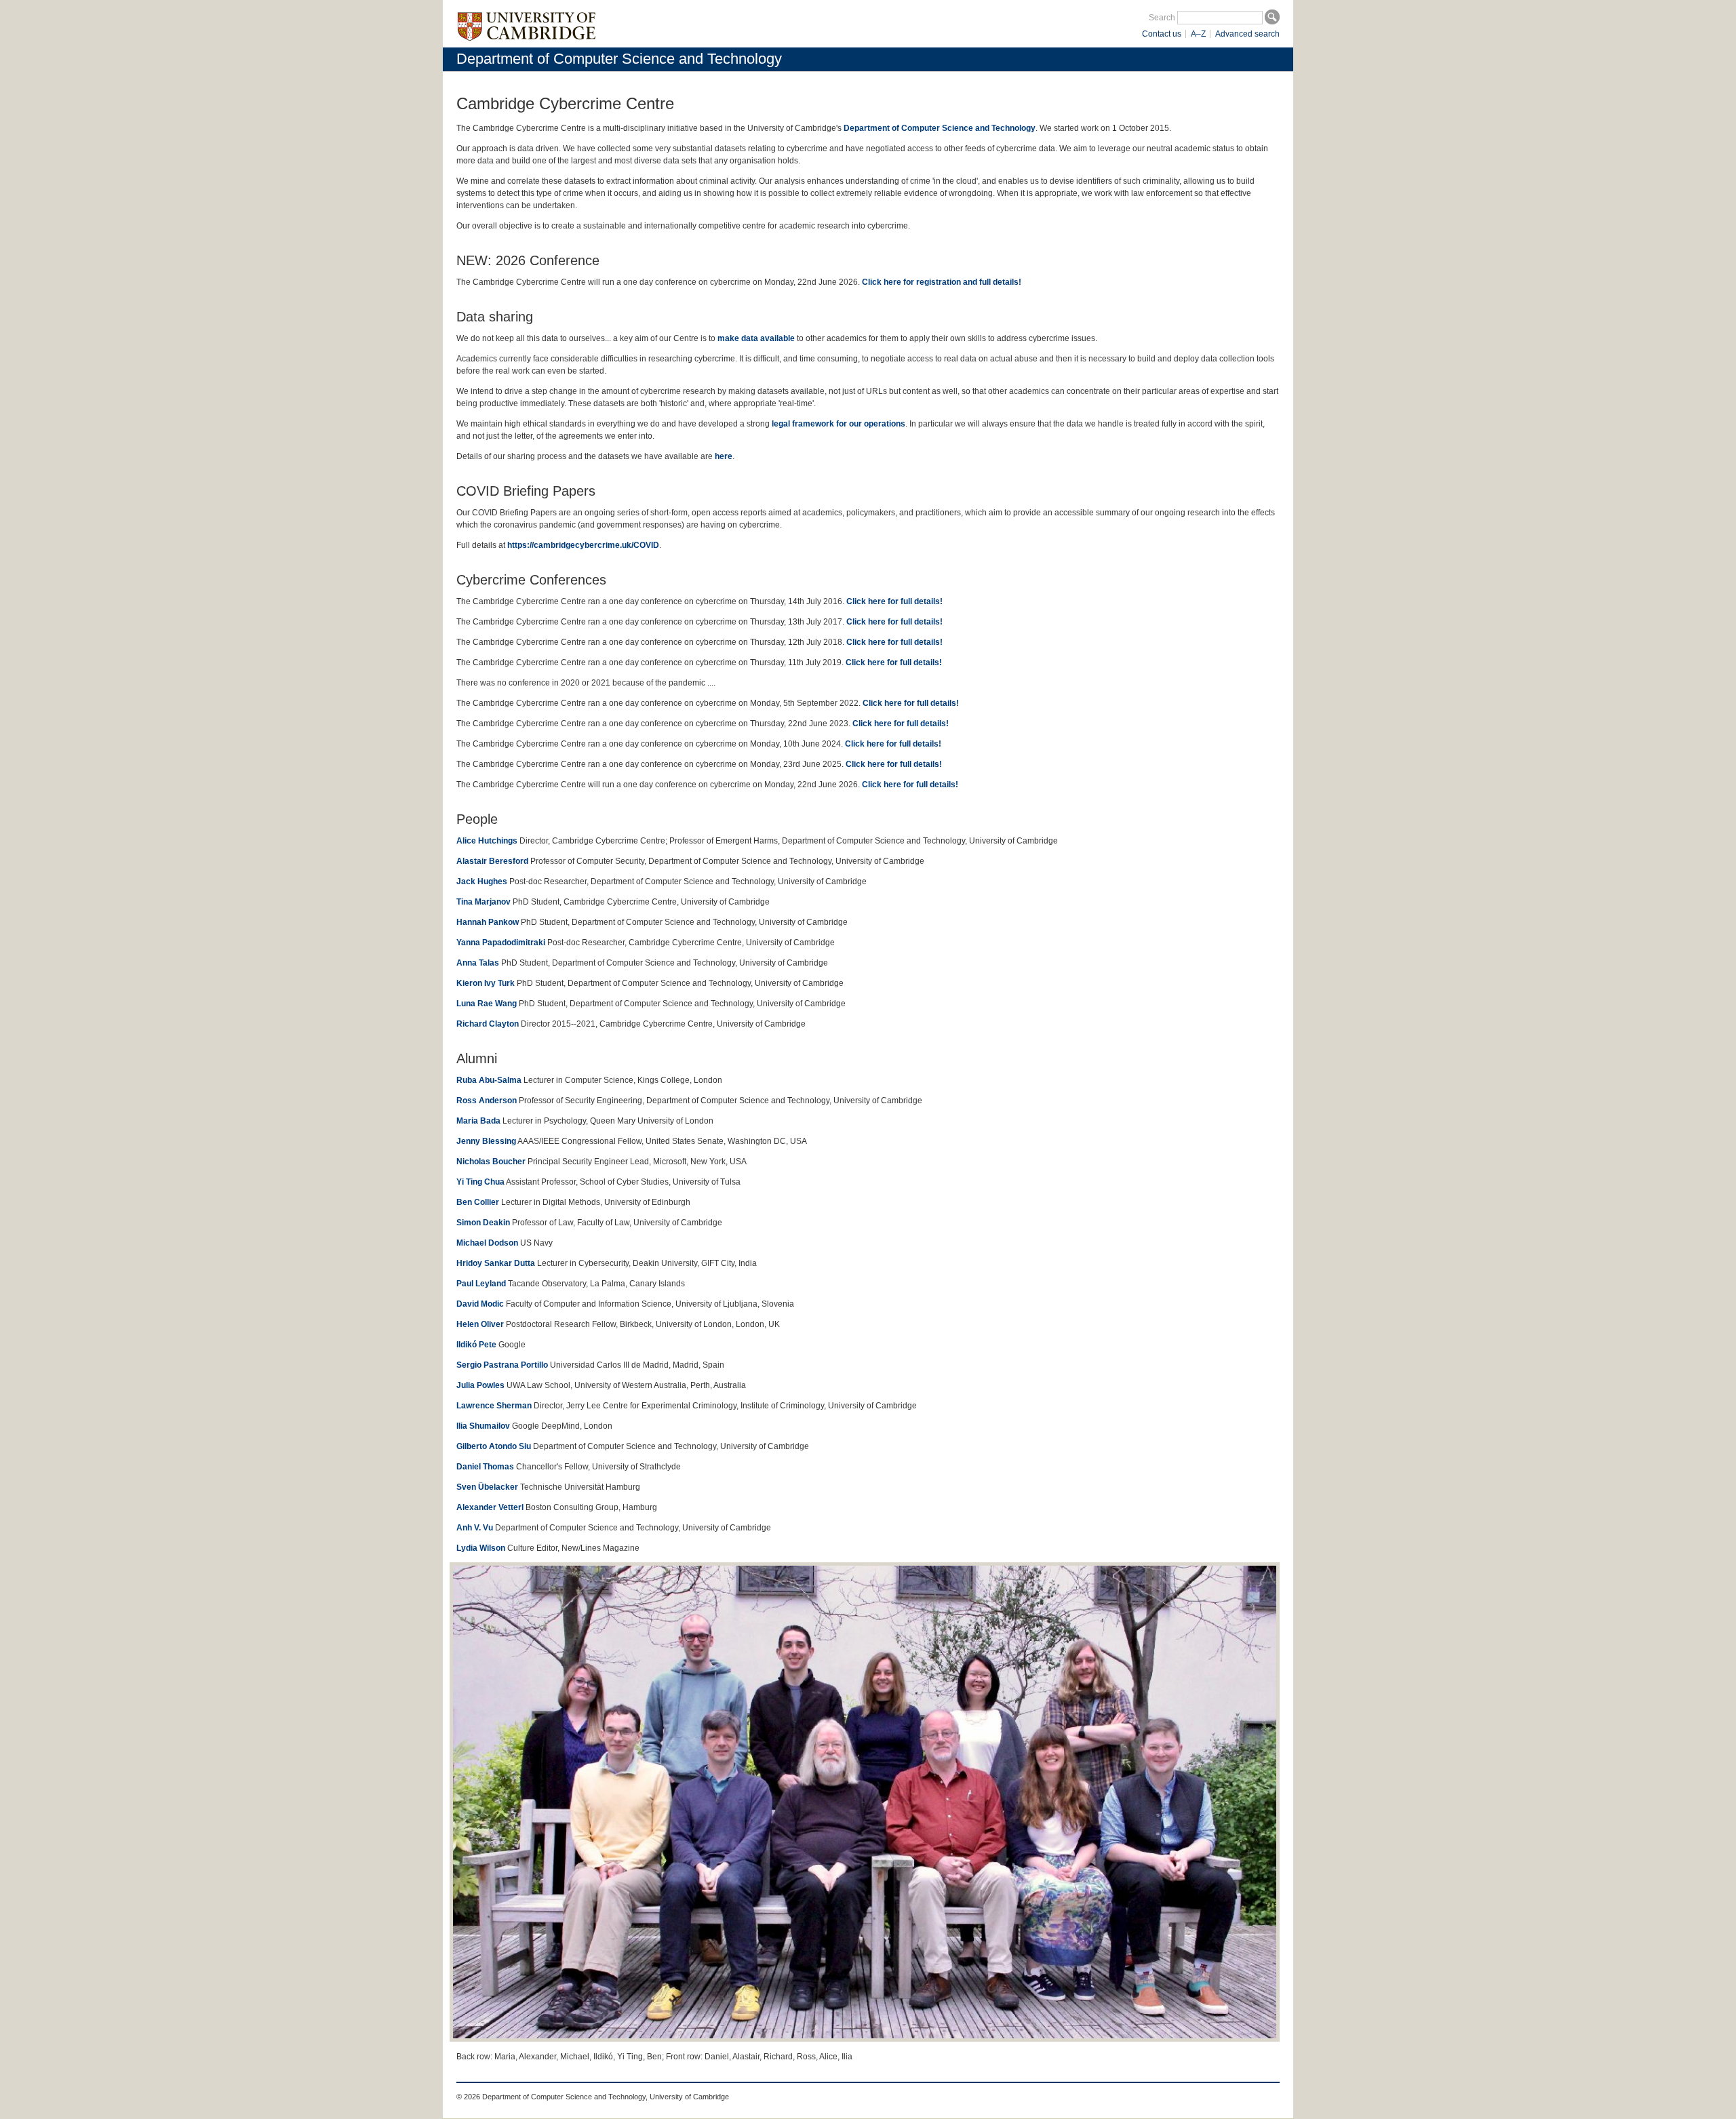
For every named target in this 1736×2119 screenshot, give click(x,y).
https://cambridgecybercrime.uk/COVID (583, 545)
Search (1162, 18)
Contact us (1162, 34)
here (724, 456)
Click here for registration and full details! (942, 282)
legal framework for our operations (839, 424)
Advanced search (1247, 34)
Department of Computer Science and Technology (619, 59)
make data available (756, 338)
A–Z (1198, 34)
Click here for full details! (894, 601)
